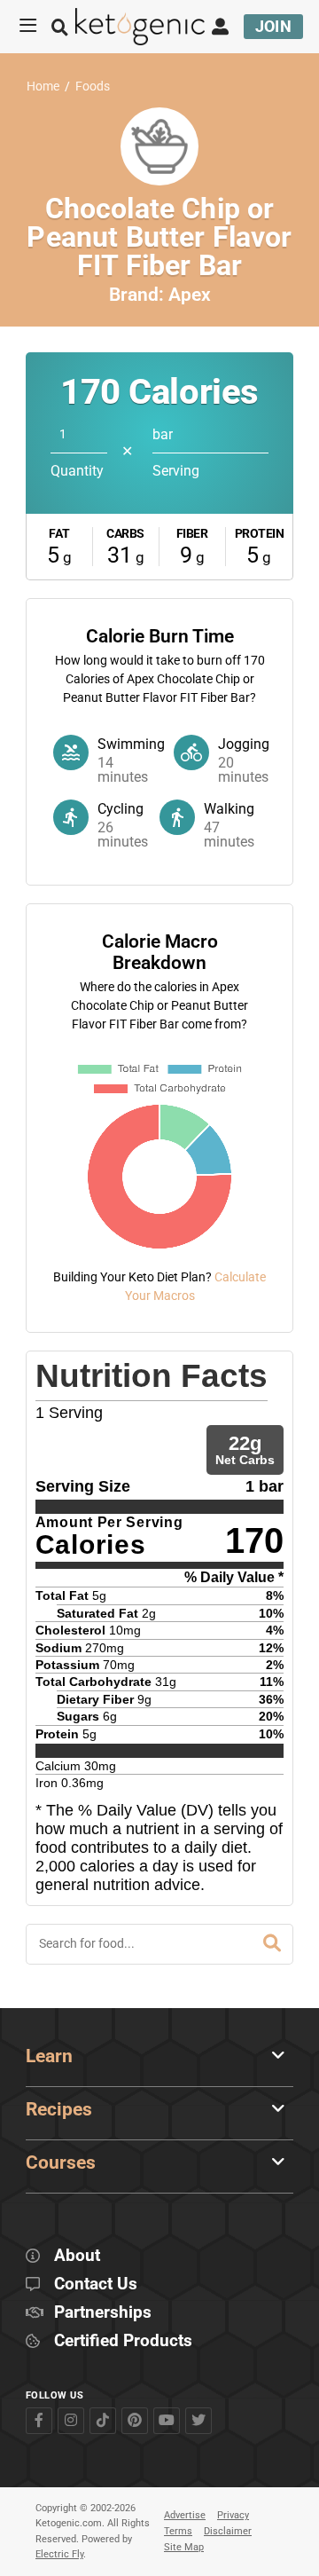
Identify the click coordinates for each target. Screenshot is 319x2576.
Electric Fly (59, 2554)
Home (43, 87)
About (77, 2256)
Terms (178, 2531)
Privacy (233, 2515)
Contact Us (96, 2285)
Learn (49, 2056)
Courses (61, 2162)
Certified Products (123, 2341)
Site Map (184, 2547)
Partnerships (103, 2313)
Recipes (59, 2109)
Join (274, 26)
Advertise (185, 2515)
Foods (93, 87)
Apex (190, 295)
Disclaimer (228, 2531)
